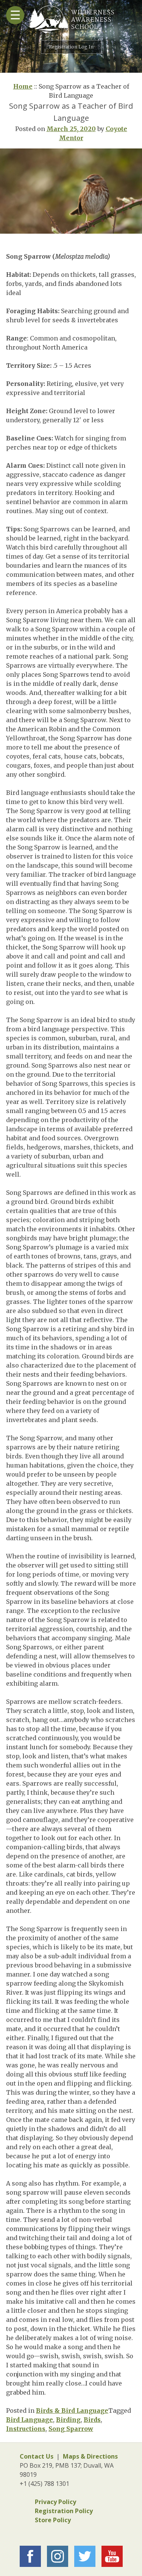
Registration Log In (71, 47)
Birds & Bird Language (72, 2411)
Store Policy (53, 2520)
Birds (92, 2420)
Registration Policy (64, 2511)
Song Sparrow (71, 2429)
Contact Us (37, 2456)
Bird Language (30, 2420)
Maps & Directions (90, 2456)
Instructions (26, 2429)
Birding (68, 2420)
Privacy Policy (55, 2502)
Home (23, 86)
